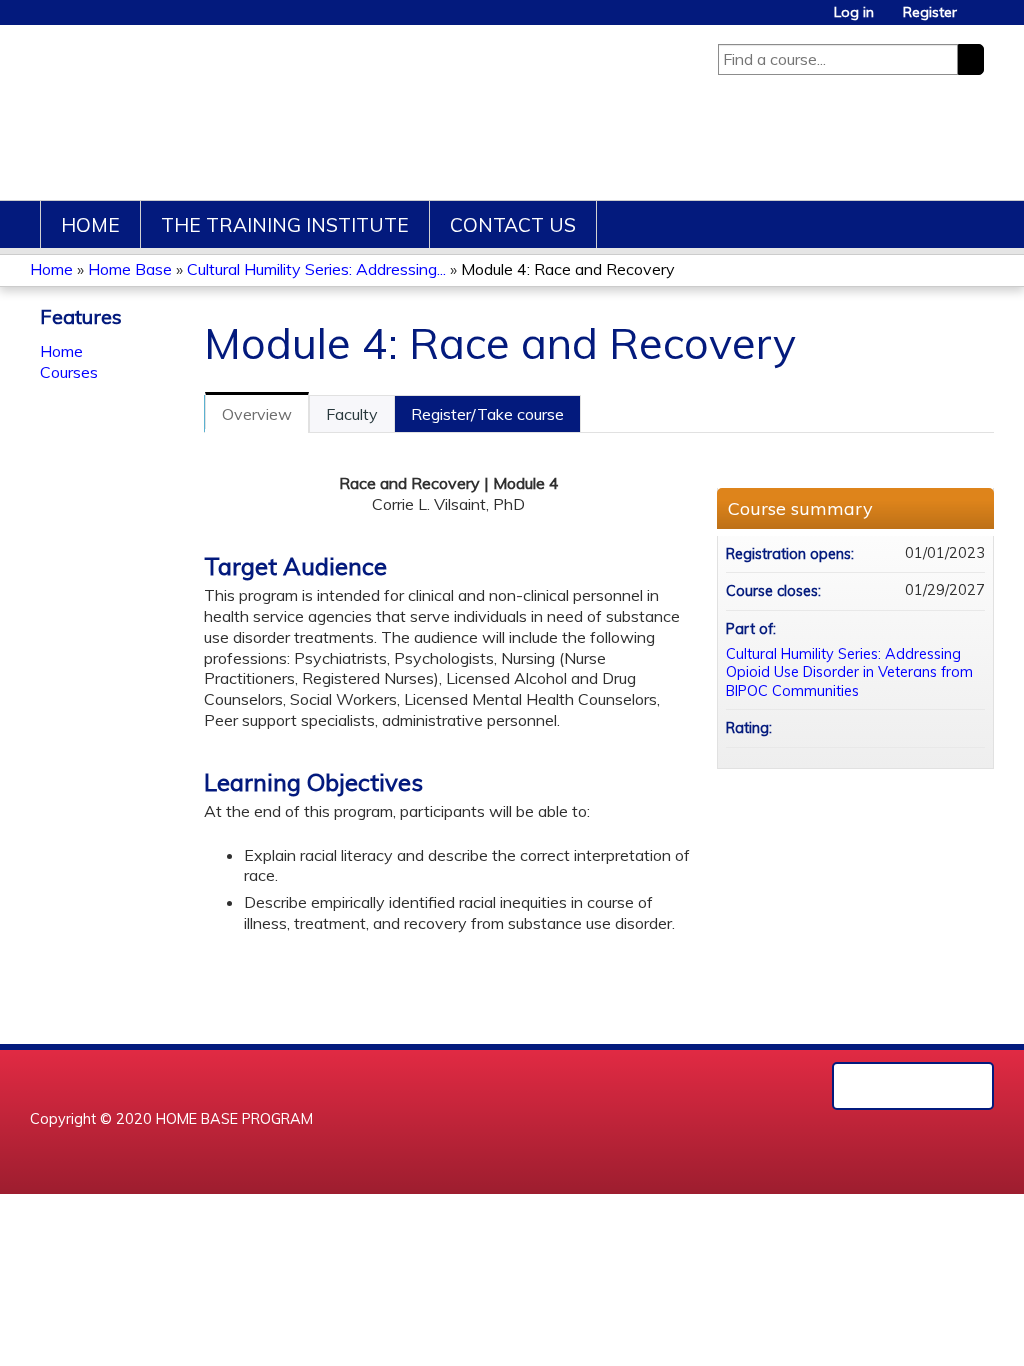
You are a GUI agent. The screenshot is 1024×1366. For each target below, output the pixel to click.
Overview (257, 414)
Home (90, 225)
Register (930, 12)
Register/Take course (487, 414)
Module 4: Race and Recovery (568, 269)
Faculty (352, 414)
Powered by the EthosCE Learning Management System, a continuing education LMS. (913, 1086)
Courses (69, 372)
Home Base (130, 269)
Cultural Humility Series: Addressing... (316, 269)
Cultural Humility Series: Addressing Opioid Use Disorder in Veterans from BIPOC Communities (849, 672)
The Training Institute (285, 225)
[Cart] (978, 19)
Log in (854, 12)
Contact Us (513, 225)
